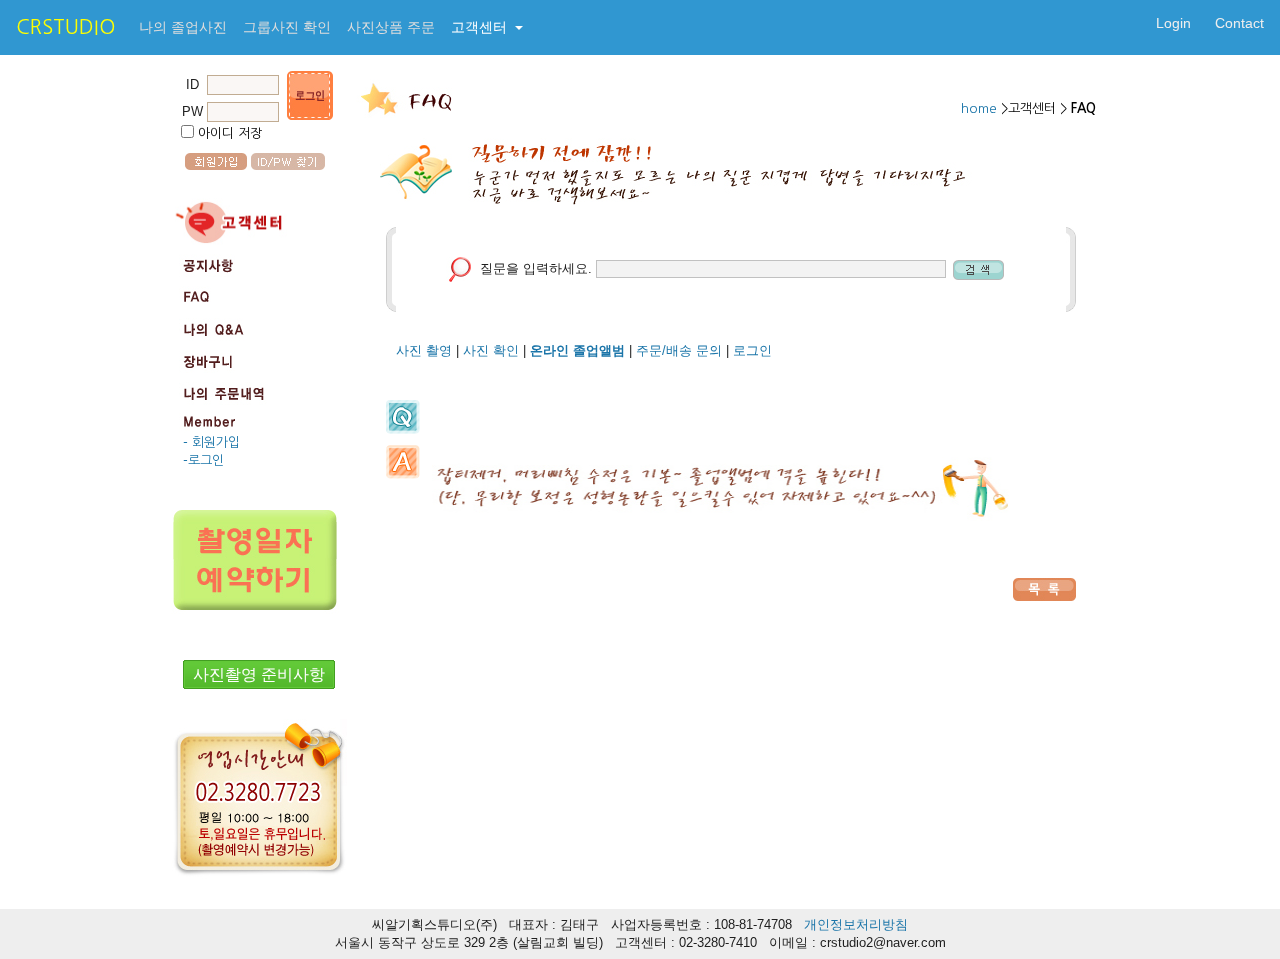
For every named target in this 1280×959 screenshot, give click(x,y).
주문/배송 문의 (679, 350)
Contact (1239, 23)
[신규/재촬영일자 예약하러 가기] (259, 548)
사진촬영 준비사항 (259, 674)
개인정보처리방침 (856, 924)
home (981, 108)
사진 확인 (491, 350)
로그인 (752, 350)
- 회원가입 (211, 442)
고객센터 (481, 27)
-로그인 (203, 460)
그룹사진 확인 (287, 27)
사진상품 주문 (391, 27)
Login (1173, 23)
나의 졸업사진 (183, 27)
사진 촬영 (424, 350)
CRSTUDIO (65, 27)
